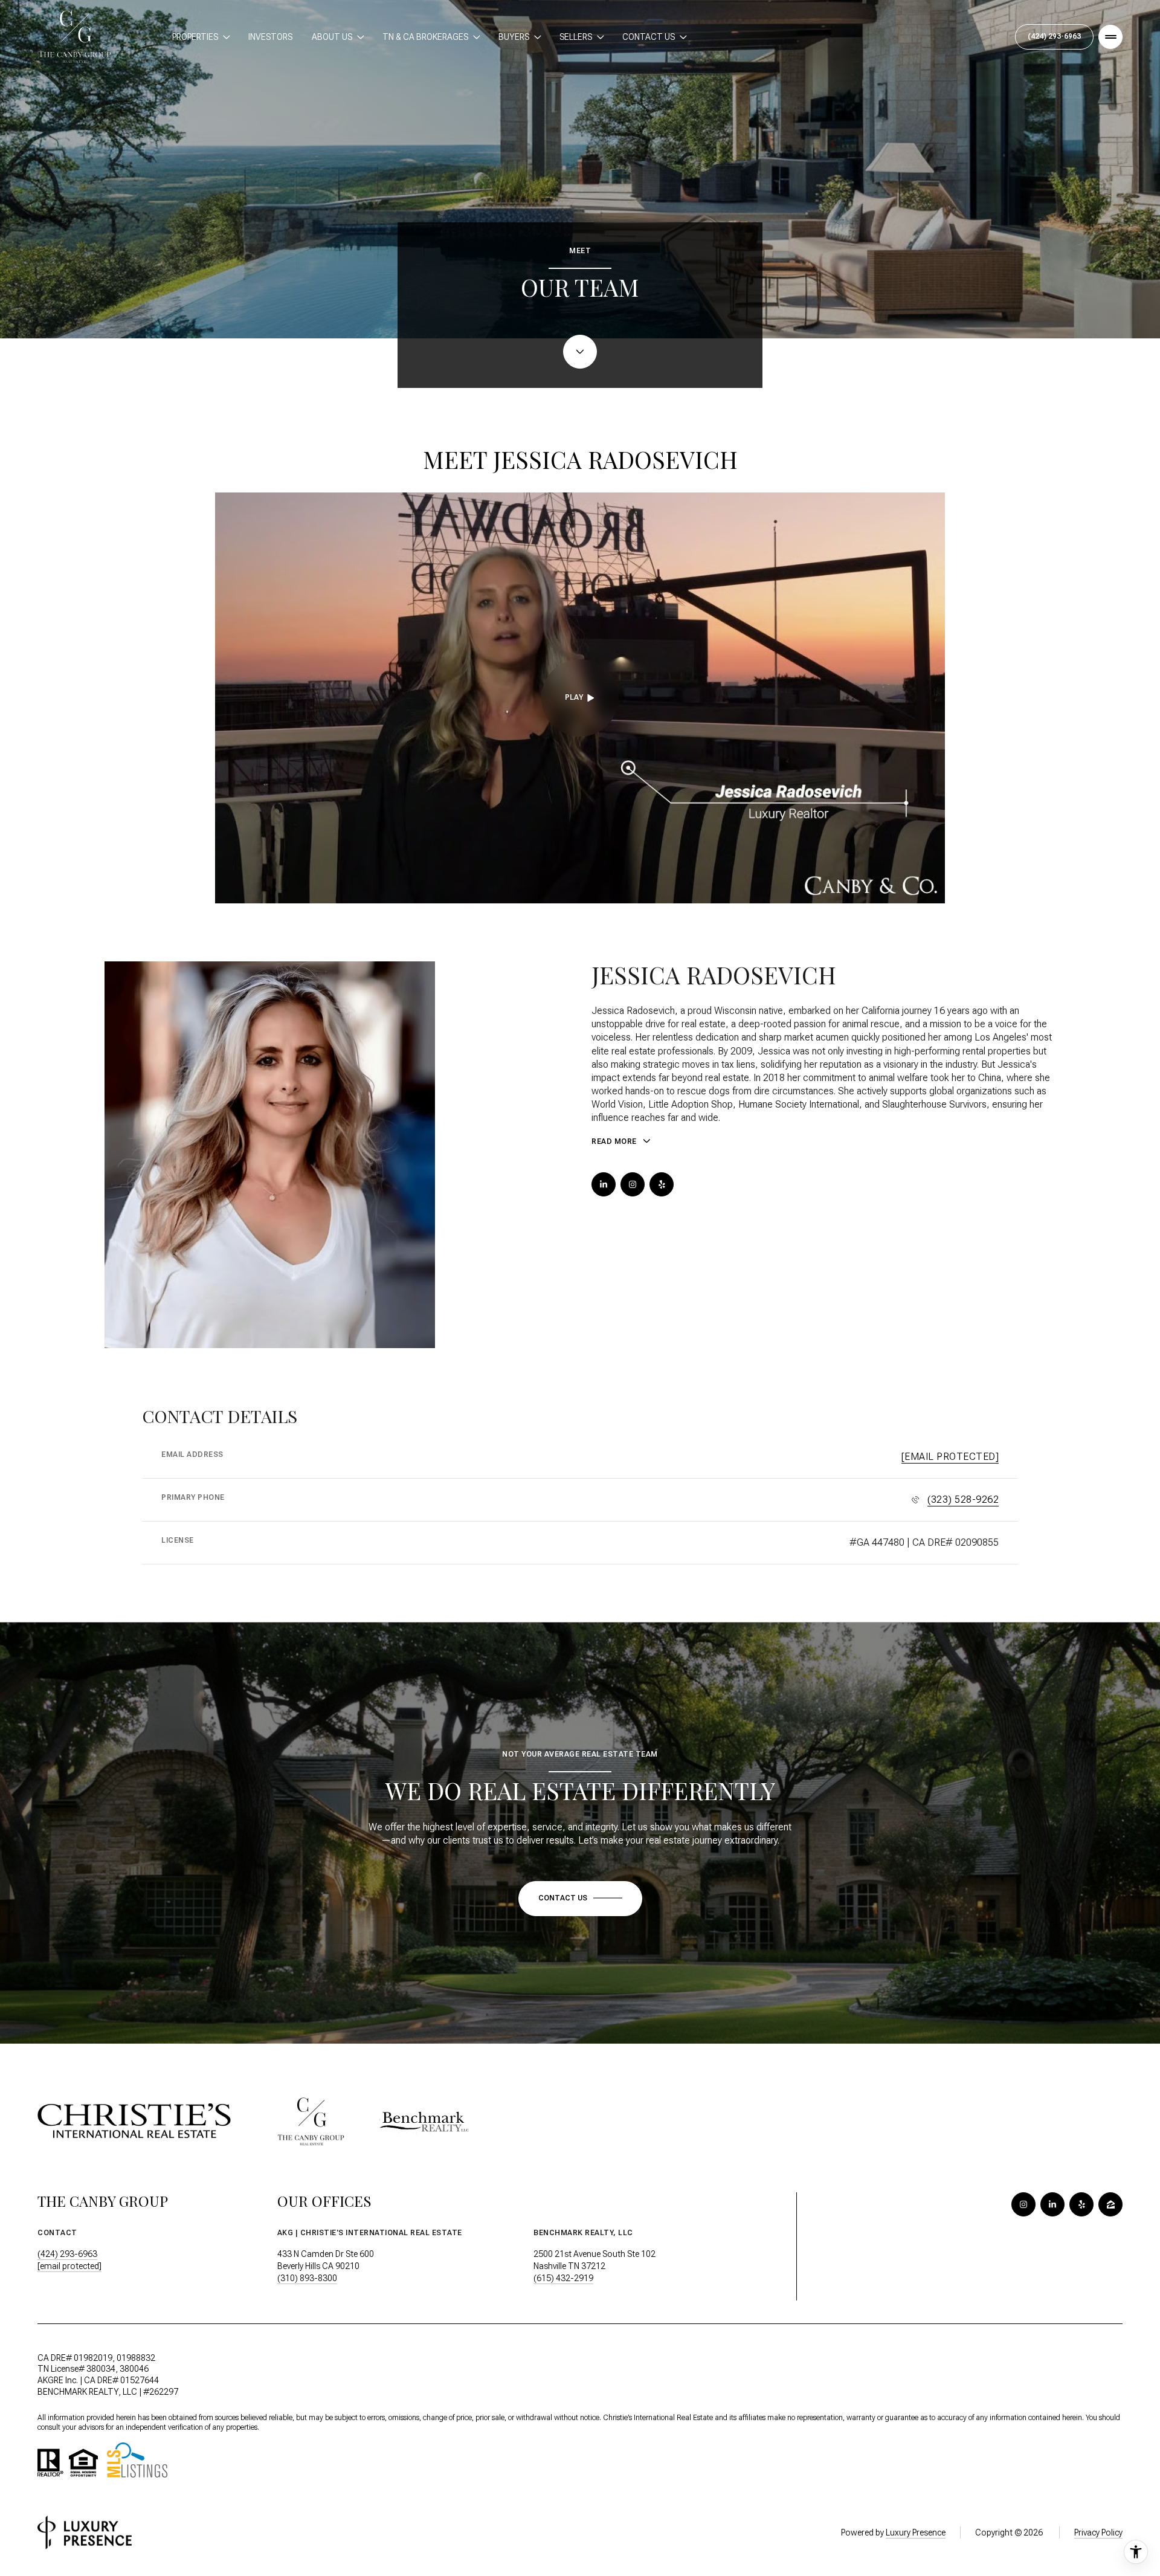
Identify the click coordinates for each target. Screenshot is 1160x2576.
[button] (580, 1899)
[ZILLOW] (1110, 2204)
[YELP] (662, 1184)
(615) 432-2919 (563, 2278)
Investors (270, 37)
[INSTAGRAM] (633, 1184)
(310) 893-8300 (307, 2278)
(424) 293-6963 (1054, 36)
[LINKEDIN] (604, 1184)
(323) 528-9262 (963, 1499)
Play (574, 697)
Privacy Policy (1098, 2532)
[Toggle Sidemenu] (1110, 37)
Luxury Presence (916, 2532)
